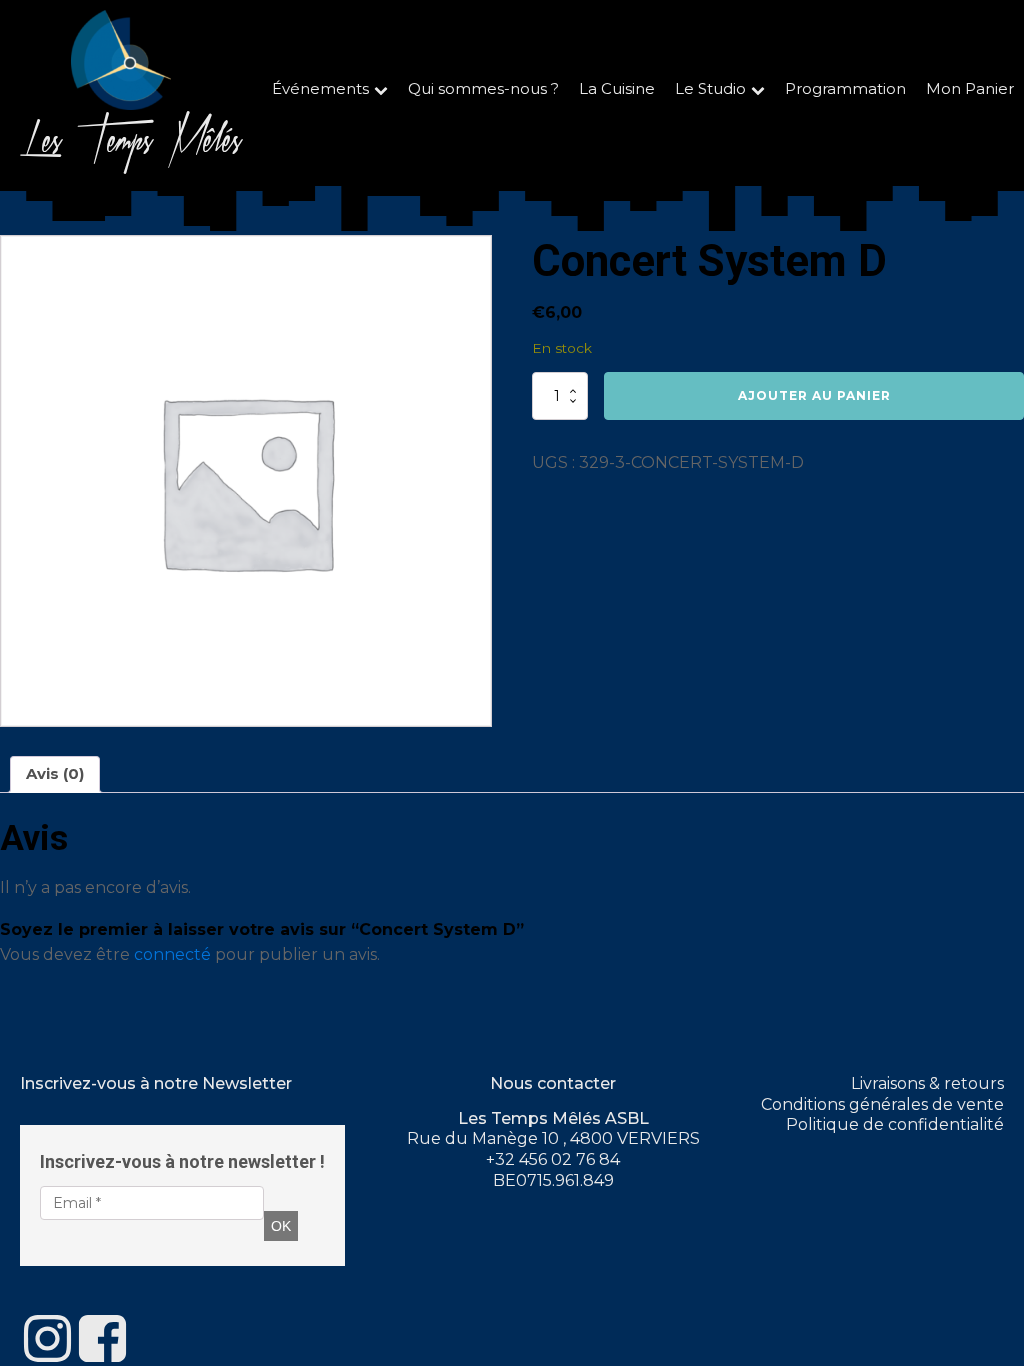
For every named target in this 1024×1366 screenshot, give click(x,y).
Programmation (845, 89)
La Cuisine (617, 89)
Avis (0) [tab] (55, 774)
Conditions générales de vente (882, 1104)
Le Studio (710, 89)
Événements (320, 89)
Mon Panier (970, 89)
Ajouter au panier (814, 395)
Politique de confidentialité (895, 1124)
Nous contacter (553, 1083)
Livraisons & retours (927, 1083)
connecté (172, 954)
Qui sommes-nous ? (483, 89)
